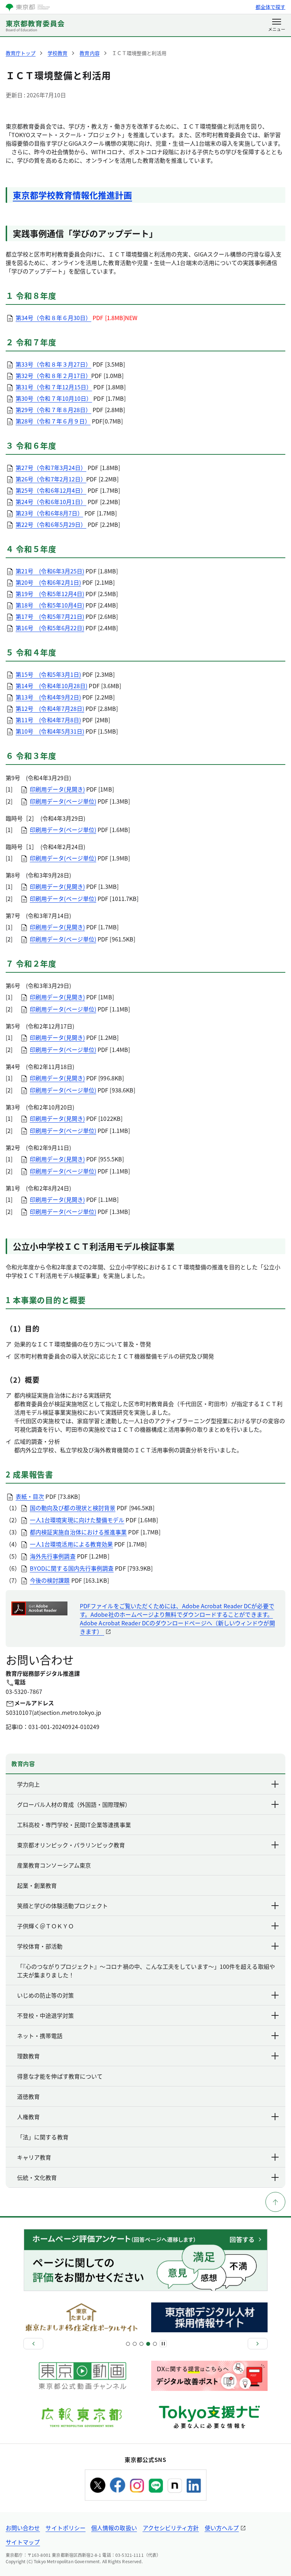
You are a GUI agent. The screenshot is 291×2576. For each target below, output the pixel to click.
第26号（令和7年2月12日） (51, 479)
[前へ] (33, 2344)
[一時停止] (163, 2344)
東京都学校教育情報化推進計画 (72, 195)
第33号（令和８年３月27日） (53, 364)
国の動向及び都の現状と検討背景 (73, 1508)
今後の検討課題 (50, 1580)
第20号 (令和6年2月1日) (48, 582)
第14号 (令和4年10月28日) (51, 686)
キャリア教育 (34, 2157)
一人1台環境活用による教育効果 (71, 1544)
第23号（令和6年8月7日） (49, 513)
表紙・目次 (30, 1496)
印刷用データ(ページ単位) (63, 801)
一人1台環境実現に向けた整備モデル (77, 1520)
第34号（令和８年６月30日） (53, 318)
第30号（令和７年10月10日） (54, 398)
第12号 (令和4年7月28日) (50, 708)
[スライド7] (148, 2344)
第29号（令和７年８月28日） (53, 410)
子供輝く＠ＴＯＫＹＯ (45, 1926)
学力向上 (28, 1784)
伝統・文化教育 (37, 2177)
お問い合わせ (23, 2528)
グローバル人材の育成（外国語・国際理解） (74, 1804)
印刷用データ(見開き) (57, 789)
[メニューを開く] (277, 26)
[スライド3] (135, 2344)
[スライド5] (141, 2344)
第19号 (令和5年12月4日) (50, 594)
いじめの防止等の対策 (45, 1995)
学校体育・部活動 (40, 1946)
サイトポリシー (65, 2528)
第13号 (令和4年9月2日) (48, 697)
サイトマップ (23, 2542)
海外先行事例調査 (53, 1556)
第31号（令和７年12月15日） (54, 387)
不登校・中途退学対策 (45, 2015)
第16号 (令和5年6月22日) (50, 628)
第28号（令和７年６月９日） (53, 421)
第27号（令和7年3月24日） (51, 468)
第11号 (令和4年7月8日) (48, 720)
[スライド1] (128, 2344)
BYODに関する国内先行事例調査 (72, 1568)
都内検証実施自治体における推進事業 (78, 1532)
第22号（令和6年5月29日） (51, 524)
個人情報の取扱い (114, 2528)
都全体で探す (270, 7)
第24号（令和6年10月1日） (51, 502)
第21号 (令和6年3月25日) (50, 571)
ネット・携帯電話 (40, 2036)
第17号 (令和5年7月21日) (50, 616)
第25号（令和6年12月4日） (51, 490)
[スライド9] (155, 2344)
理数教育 (28, 2056)
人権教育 (28, 2117)
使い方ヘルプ (222, 2528)
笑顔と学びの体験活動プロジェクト (62, 1906)
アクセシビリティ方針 (171, 2528)
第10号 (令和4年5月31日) (50, 731)
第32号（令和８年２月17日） (53, 376)
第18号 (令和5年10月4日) (50, 605)
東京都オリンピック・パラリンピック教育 (71, 1845)
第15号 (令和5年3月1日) (48, 674)
